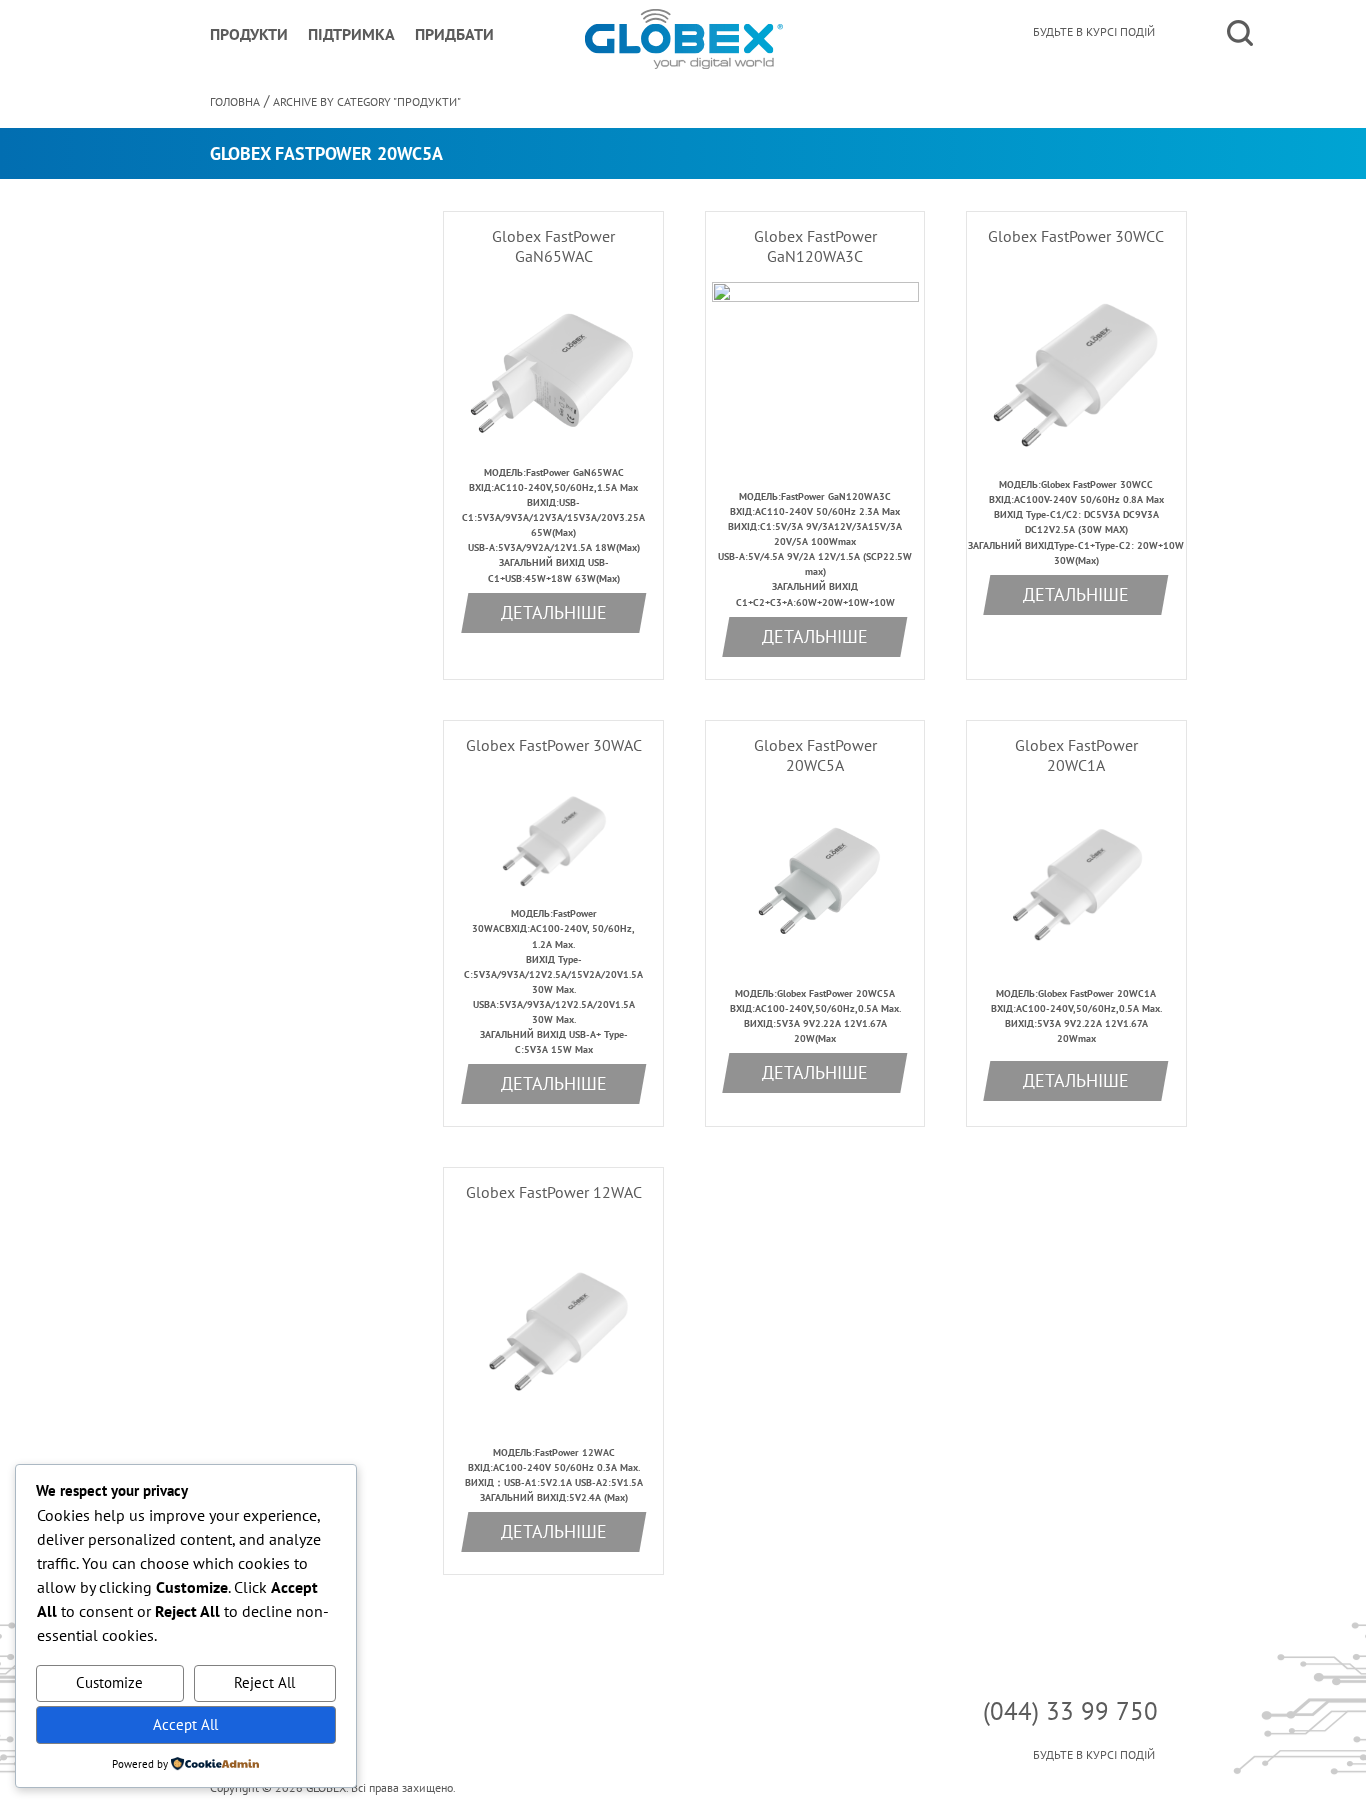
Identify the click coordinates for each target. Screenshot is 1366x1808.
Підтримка (351, 34)
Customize (109, 1682)
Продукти (249, 34)
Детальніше (554, 612)
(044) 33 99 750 (1070, 1711)
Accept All (185, 1724)
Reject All (264, 1682)
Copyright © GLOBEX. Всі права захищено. (333, 1788)
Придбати (454, 34)
